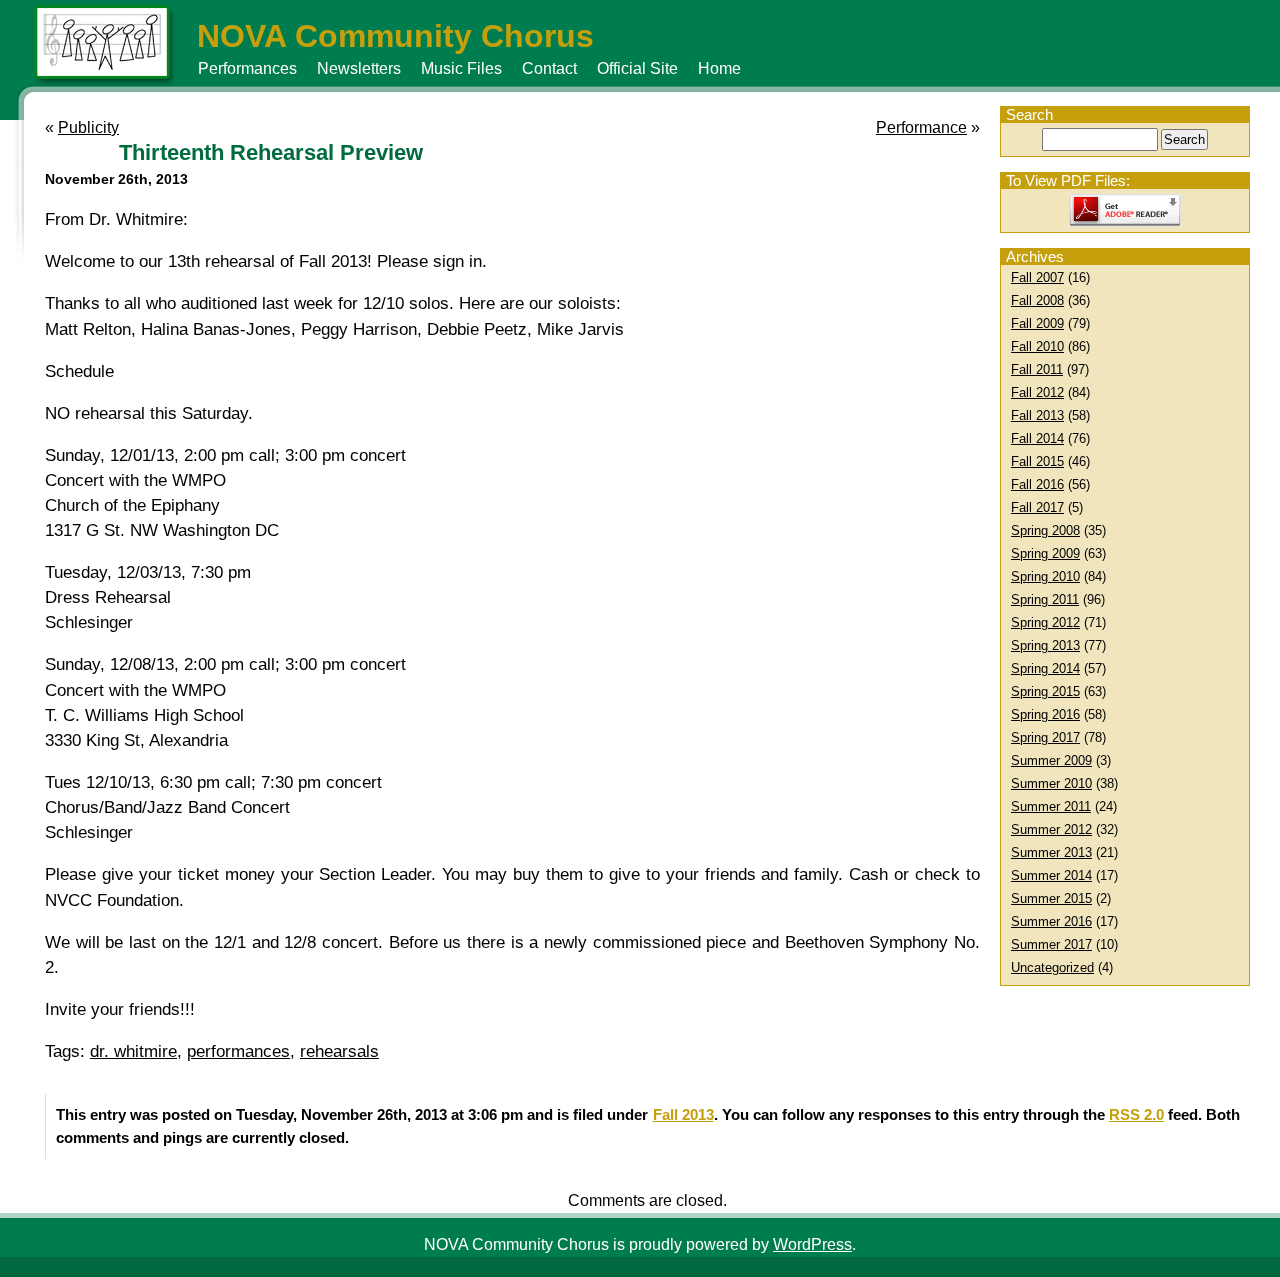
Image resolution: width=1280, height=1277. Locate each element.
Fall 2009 (1037, 323)
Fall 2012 (1037, 392)
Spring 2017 (1045, 737)
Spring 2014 (1045, 668)
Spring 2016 (1045, 714)
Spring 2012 (1045, 622)
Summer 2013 (1051, 852)
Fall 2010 (1037, 346)
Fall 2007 (1037, 277)
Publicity (88, 127)
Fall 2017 (1037, 507)
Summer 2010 (1051, 783)
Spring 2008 (1045, 530)
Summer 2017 (1051, 944)
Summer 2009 (1051, 760)
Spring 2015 (1045, 691)
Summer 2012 (1051, 829)
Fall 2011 (1037, 369)
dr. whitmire (133, 1051)
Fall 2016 (1037, 484)
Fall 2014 (1037, 438)
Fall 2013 (1037, 415)
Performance (921, 127)
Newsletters (359, 68)
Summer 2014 (1051, 875)
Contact (549, 68)
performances (238, 1051)
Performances (247, 68)
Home (719, 68)
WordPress (812, 1244)
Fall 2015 (1037, 461)
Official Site (637, 68)
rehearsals (339, 1051)
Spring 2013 (1045, 645)
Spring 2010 (1045, 576)
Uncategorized (1052, 967)
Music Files (461, 68)
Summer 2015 (1051, 898)
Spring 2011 (1045, 599)
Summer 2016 (1051, 921)
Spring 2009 (1045, 553)
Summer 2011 (1051, 806)
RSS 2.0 (1136, 1114)
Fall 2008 (1037, 300)
